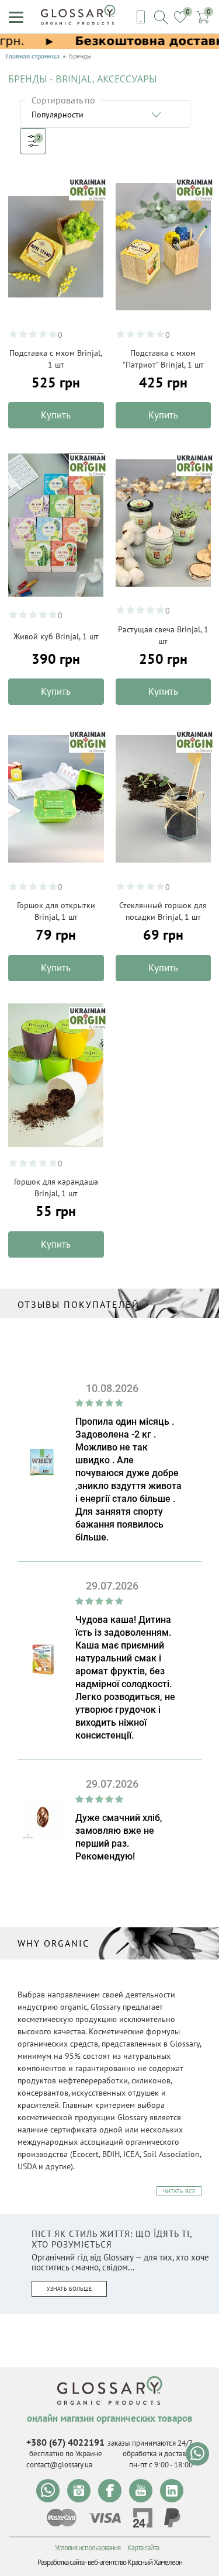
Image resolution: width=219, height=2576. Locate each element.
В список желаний (88, 207)
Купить (56, 415)
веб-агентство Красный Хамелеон (135, 2562)
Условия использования (88, 2548)
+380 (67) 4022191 (65, 2442)
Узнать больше (69, 2289)
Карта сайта (143, 2548)
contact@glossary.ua (59, 2465)
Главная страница (33, 56)
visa (105, 2518)
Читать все (179, 2191)
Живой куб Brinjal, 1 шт (56, 636)
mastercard (62, 2518)
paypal (172, 2518)
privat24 (142, 2518)
